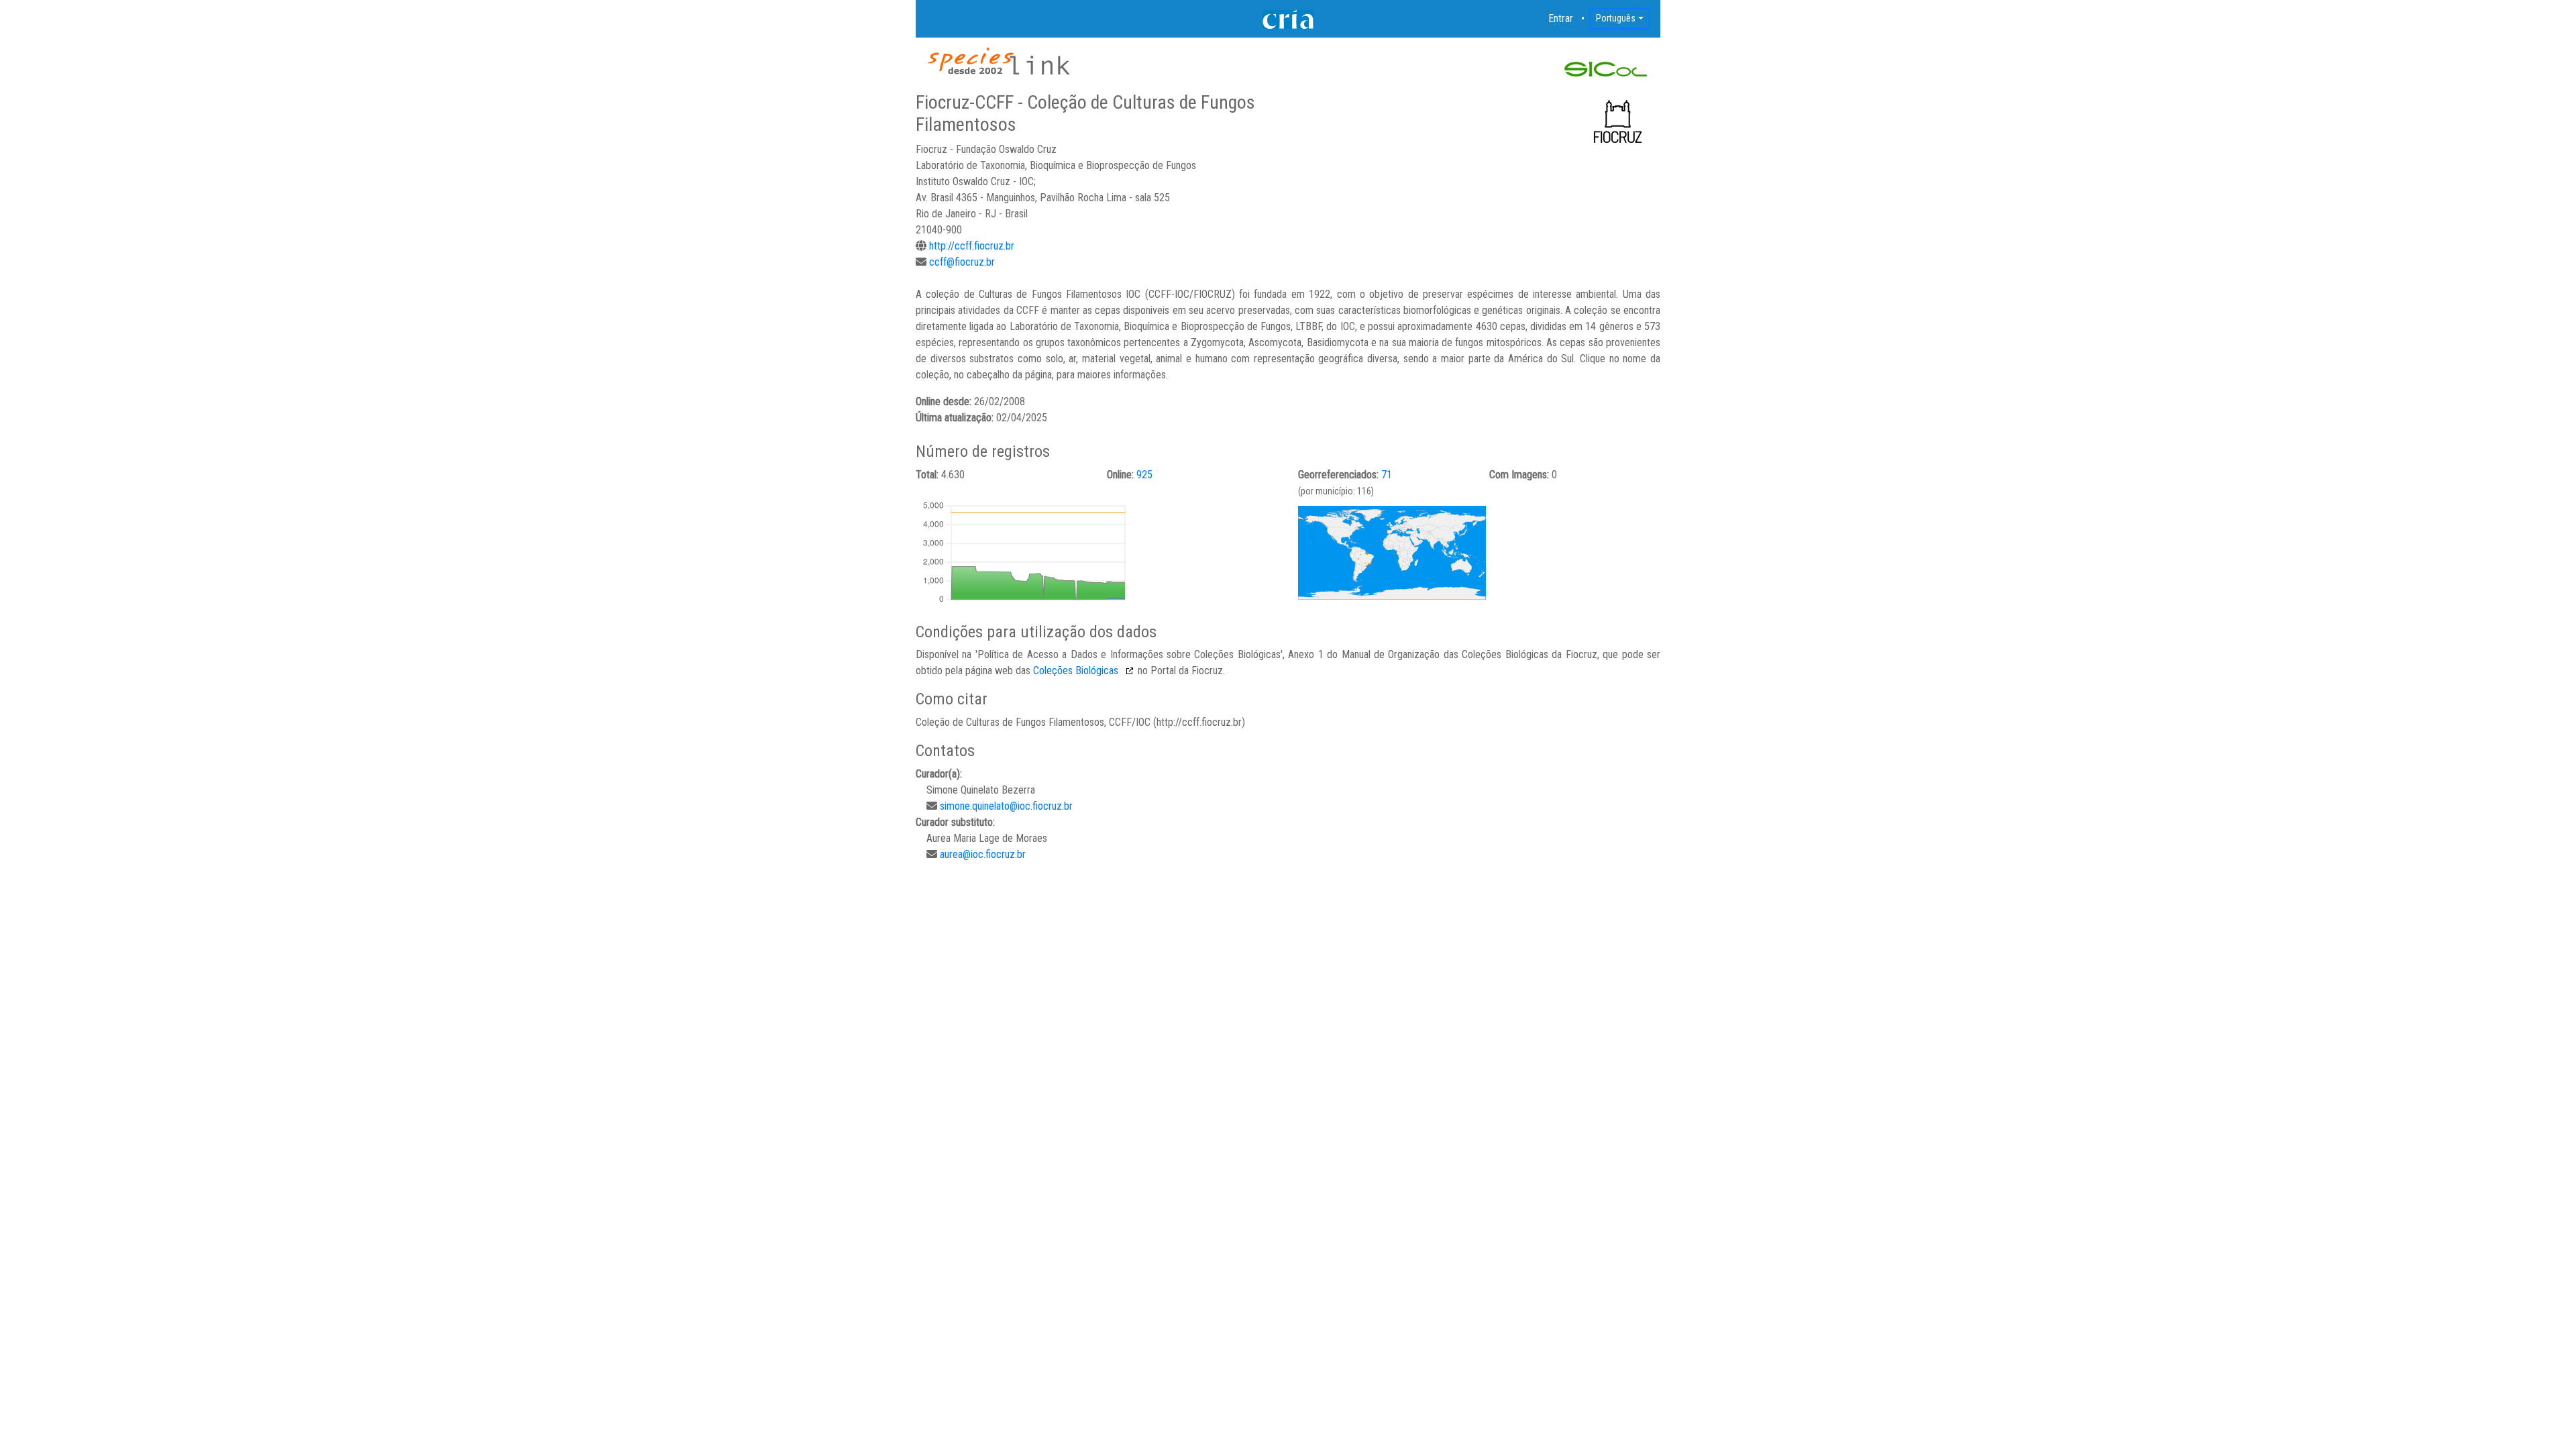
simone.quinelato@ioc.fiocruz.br (1006, 806)
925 (1144, 475)
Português (1616, 18)
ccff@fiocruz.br (962, 262)
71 (1387, 475)
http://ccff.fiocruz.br (972, 246)
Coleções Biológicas (1077, 670)
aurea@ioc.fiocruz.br (983, 854)
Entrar (1561, 18)
